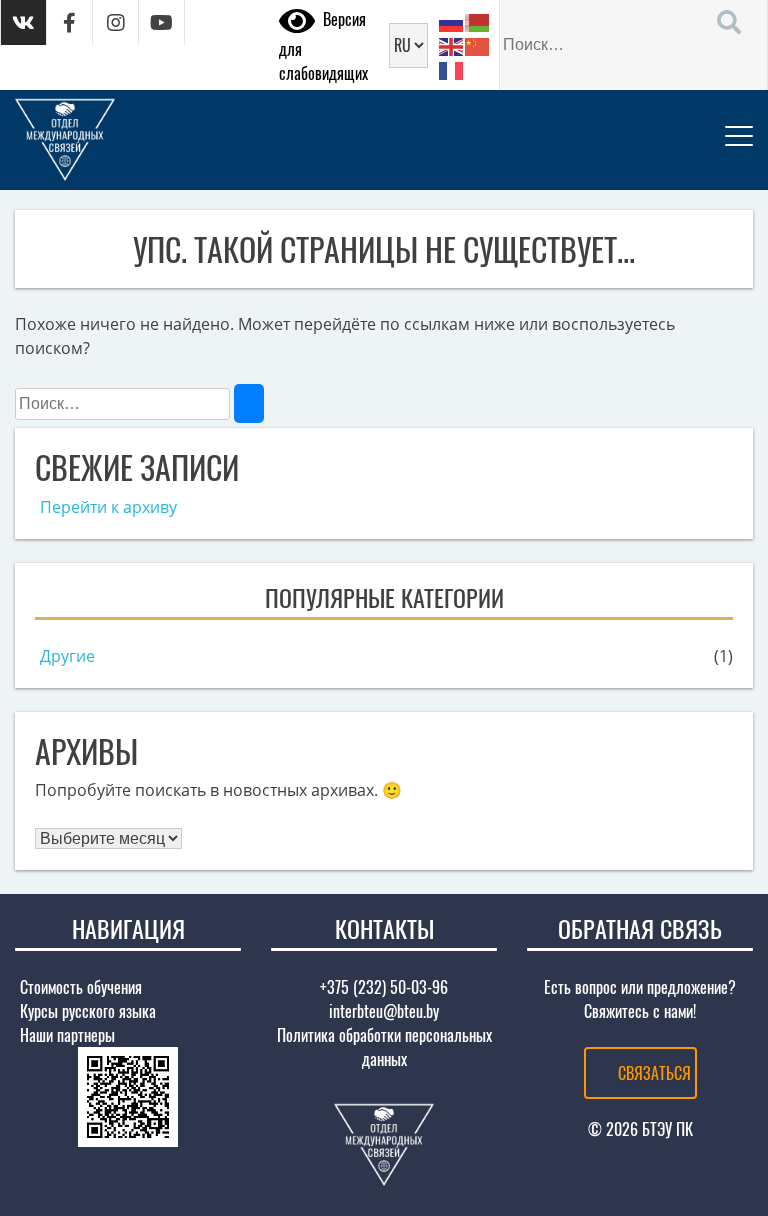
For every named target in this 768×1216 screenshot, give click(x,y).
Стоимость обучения (81, 987)
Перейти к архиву (108, 507)
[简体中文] (478, 45)
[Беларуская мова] (478, 21)
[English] (452, 45)
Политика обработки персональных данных (384, 1047)
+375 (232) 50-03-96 (384, 987)
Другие (67, 656)
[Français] (452, 69)
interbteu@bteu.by (384, 1011)
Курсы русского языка (88, 1011)
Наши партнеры (67, 1035)
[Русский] (452, 21)
